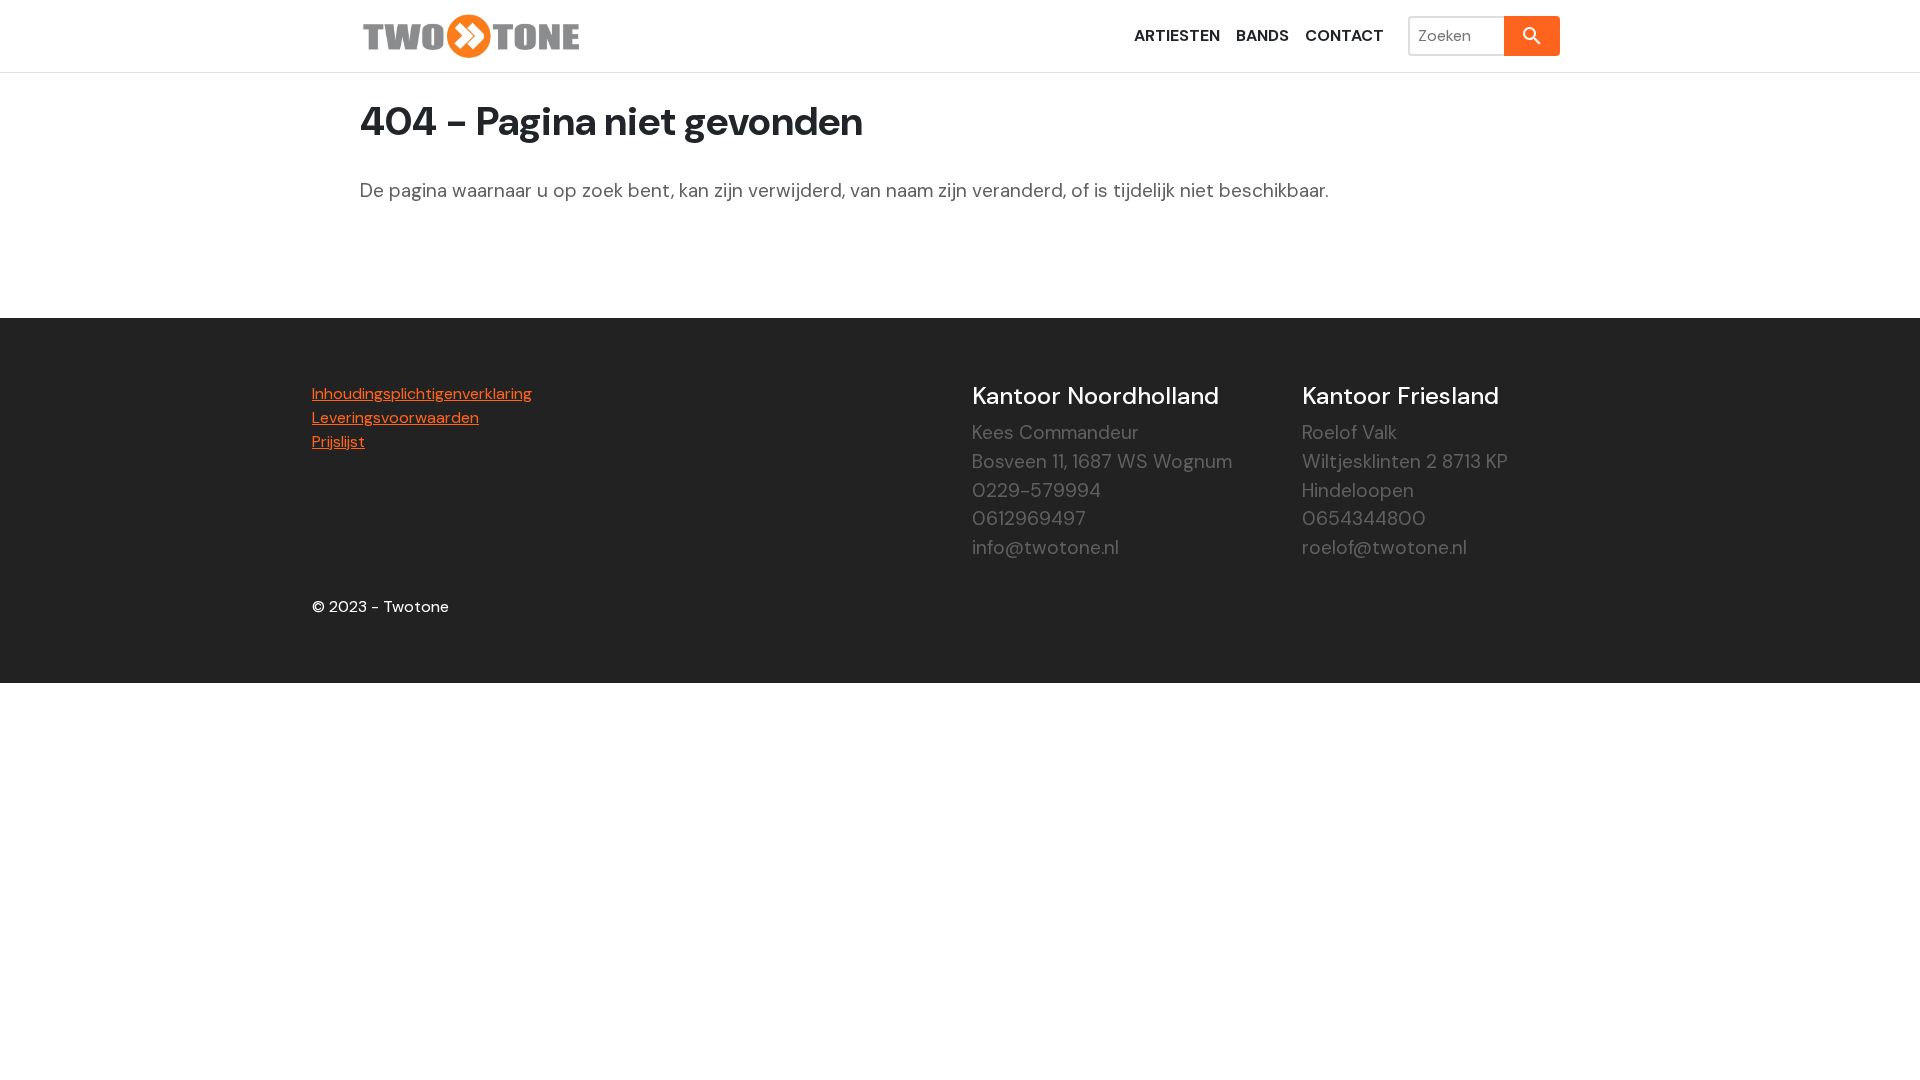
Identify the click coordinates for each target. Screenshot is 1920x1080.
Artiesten (1177, 35)
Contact (1344, 35)
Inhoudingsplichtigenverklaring (422, 393)
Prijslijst (338, 441)
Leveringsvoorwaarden (395, 417)
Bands (1262, 35)
